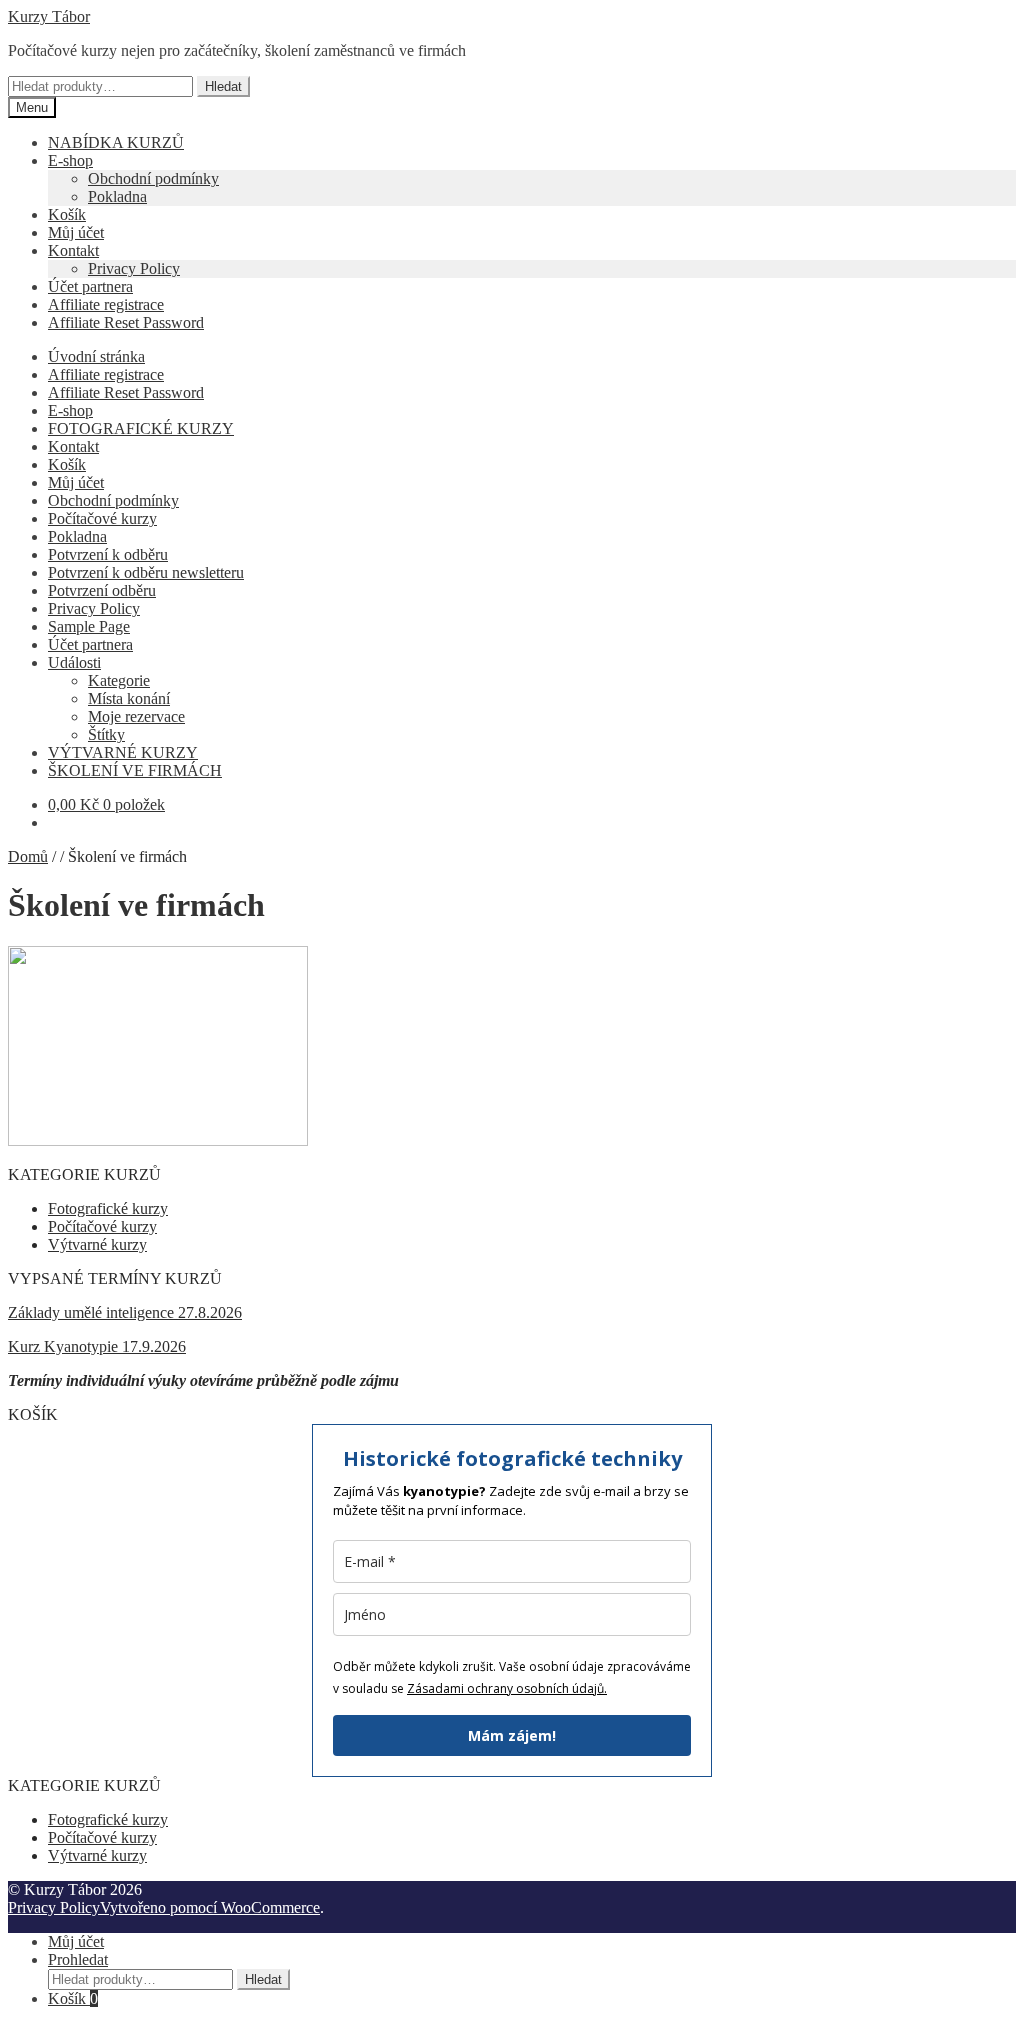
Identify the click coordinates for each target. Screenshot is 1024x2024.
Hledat (223, 86)
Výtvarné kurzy (97, 1244)
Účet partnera (90, 286)
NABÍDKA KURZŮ (116, 142)
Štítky (106, 734)
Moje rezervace (136, 716)
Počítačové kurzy (102, 518)
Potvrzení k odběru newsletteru (146, 572)
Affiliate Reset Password (126, 322)
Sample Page (89, 626)
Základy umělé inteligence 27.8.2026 (125, 1312)
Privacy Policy (134, 268)
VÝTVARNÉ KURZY (123, 752)
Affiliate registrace (106, 304)
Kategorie (119, 680)
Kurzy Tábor (49, 16)
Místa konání (129, 698)
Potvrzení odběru (102, 590)
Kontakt (73, 250)
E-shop (70, 160)
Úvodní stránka (96, 356)
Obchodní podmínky (153, 178)
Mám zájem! (512, 1735)
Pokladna (117, 196)
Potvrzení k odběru (108, 554)
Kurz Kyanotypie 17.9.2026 (97, 1346)
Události (74, 662)
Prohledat (78, 1959)
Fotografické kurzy (108, 1208)
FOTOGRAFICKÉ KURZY (141, 428)
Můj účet (76, 232)
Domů (28, 856)
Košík (67, 214)
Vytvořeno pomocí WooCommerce (210, 1907)
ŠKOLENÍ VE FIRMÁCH (135, 770)
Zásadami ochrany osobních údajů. (507, 1688)
